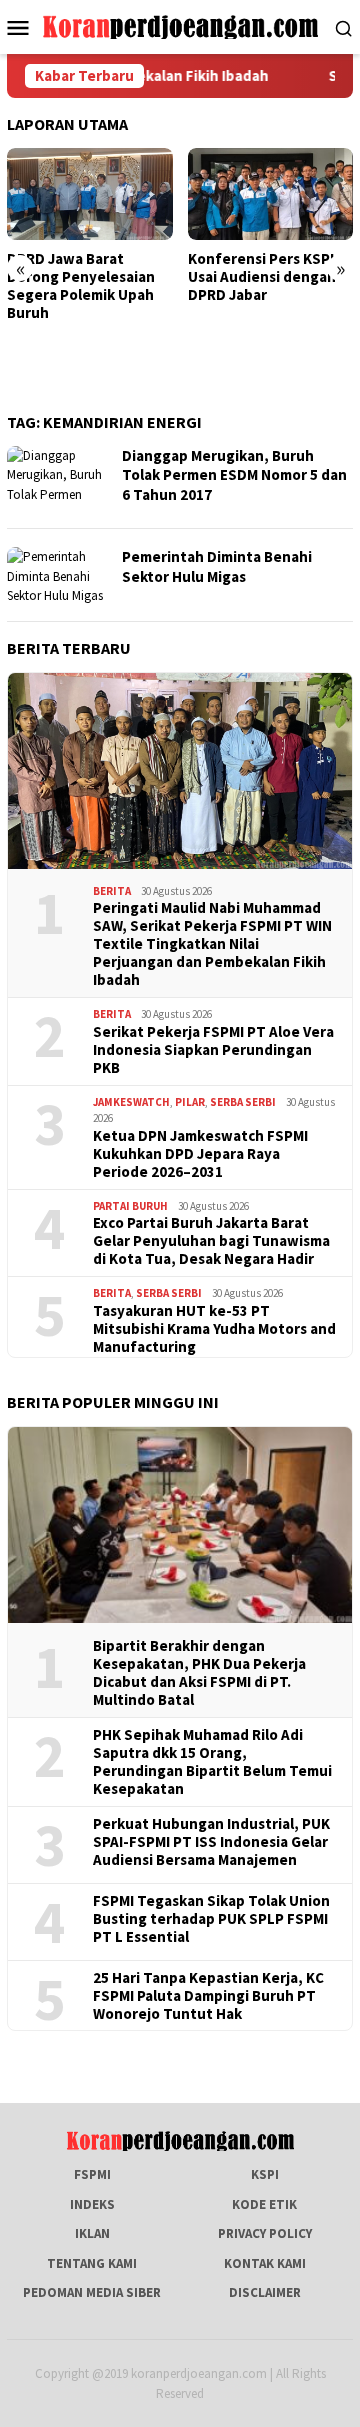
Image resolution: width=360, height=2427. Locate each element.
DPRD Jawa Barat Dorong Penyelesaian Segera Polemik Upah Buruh (81, 286)
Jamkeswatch (131, 1102)
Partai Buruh (130, 1206)
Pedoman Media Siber (92, 2292)
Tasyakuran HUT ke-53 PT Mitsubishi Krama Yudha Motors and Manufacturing (214, 1329)
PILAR (190, 1102)
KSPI (265, 2174)
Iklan (92, 2233)
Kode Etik (264, 2204)
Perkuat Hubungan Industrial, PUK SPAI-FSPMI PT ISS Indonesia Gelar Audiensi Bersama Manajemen (211, 1842)
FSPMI (92, 2174)
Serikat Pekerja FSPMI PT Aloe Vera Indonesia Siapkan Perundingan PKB (213, 1050)
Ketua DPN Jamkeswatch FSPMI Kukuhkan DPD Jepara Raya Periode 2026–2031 (200, 1154)
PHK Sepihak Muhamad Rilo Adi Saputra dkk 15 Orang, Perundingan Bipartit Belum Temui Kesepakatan (212, 1762)
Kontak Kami (265, 2263)
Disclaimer (265, 2292)
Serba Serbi (243, 1102)
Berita (112, 891)
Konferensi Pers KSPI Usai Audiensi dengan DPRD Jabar (262, 277)
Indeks (92, 2204)
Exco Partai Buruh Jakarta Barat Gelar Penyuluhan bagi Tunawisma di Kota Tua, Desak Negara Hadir (211, 1241)
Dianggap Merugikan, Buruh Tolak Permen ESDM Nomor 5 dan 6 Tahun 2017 (234, 475)
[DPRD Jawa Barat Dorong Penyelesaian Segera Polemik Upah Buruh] (90, 194)
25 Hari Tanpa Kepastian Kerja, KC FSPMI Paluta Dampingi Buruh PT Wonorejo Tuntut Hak (208, 1996)
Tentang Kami (92, 2263)
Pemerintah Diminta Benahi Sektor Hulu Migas (217, 566)
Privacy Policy (265, 2233)
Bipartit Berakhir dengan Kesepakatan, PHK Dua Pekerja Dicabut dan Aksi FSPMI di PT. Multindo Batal (199, 1673)
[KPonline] (180, 25)
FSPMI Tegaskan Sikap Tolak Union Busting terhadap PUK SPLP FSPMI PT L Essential (211, 1919)
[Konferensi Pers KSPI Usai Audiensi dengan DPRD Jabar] (271, 194)
